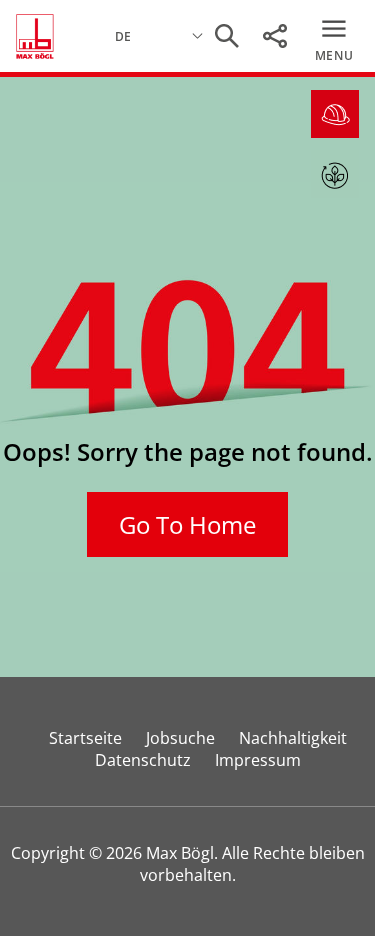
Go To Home (187, 524)
